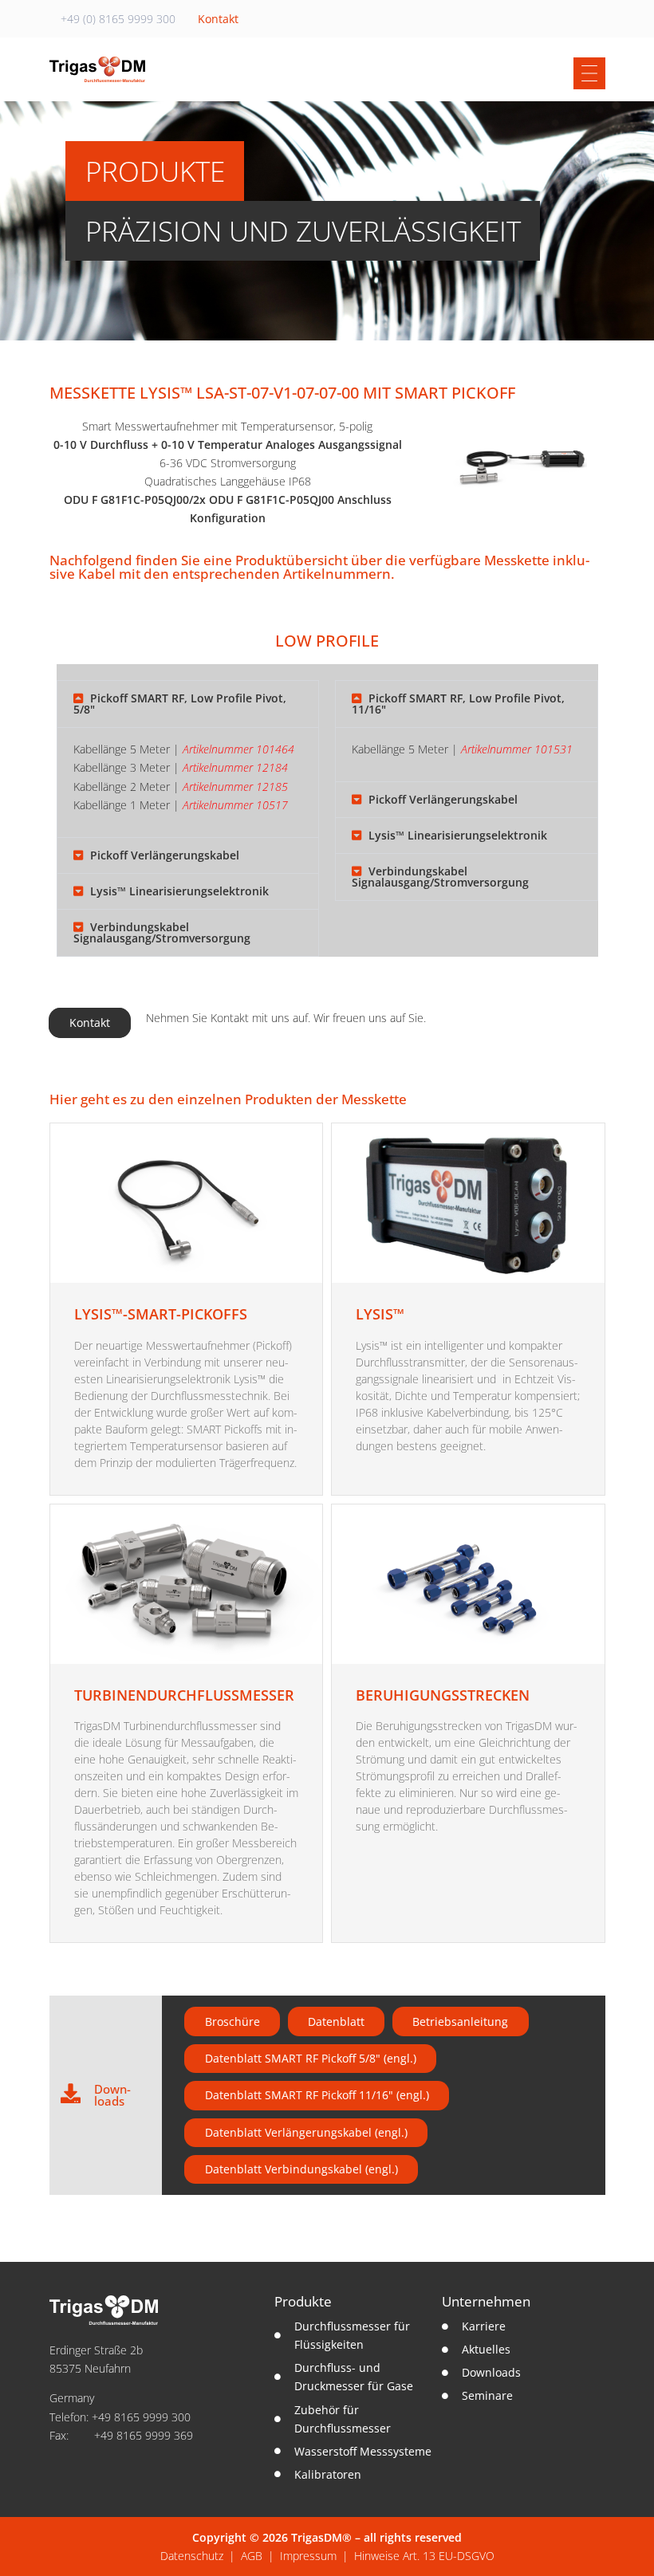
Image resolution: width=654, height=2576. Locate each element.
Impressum (308, 2556)
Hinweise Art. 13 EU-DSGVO (424, 2556)
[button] (188, 704)
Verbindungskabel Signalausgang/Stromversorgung (162, 932)
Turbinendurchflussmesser (184, 1695)
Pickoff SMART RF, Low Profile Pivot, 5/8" (180, 704)
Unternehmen (486, 2301)
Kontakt (218, 19)
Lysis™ (380, 1314)
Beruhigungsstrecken (443, 1695)
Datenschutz (192, 2556)
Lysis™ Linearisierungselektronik (179, 891)
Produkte (303, 2301)
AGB (252, 2556)
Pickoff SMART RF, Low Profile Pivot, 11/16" (458, 704)
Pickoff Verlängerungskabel (165, 855)
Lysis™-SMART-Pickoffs (161, 1314)
